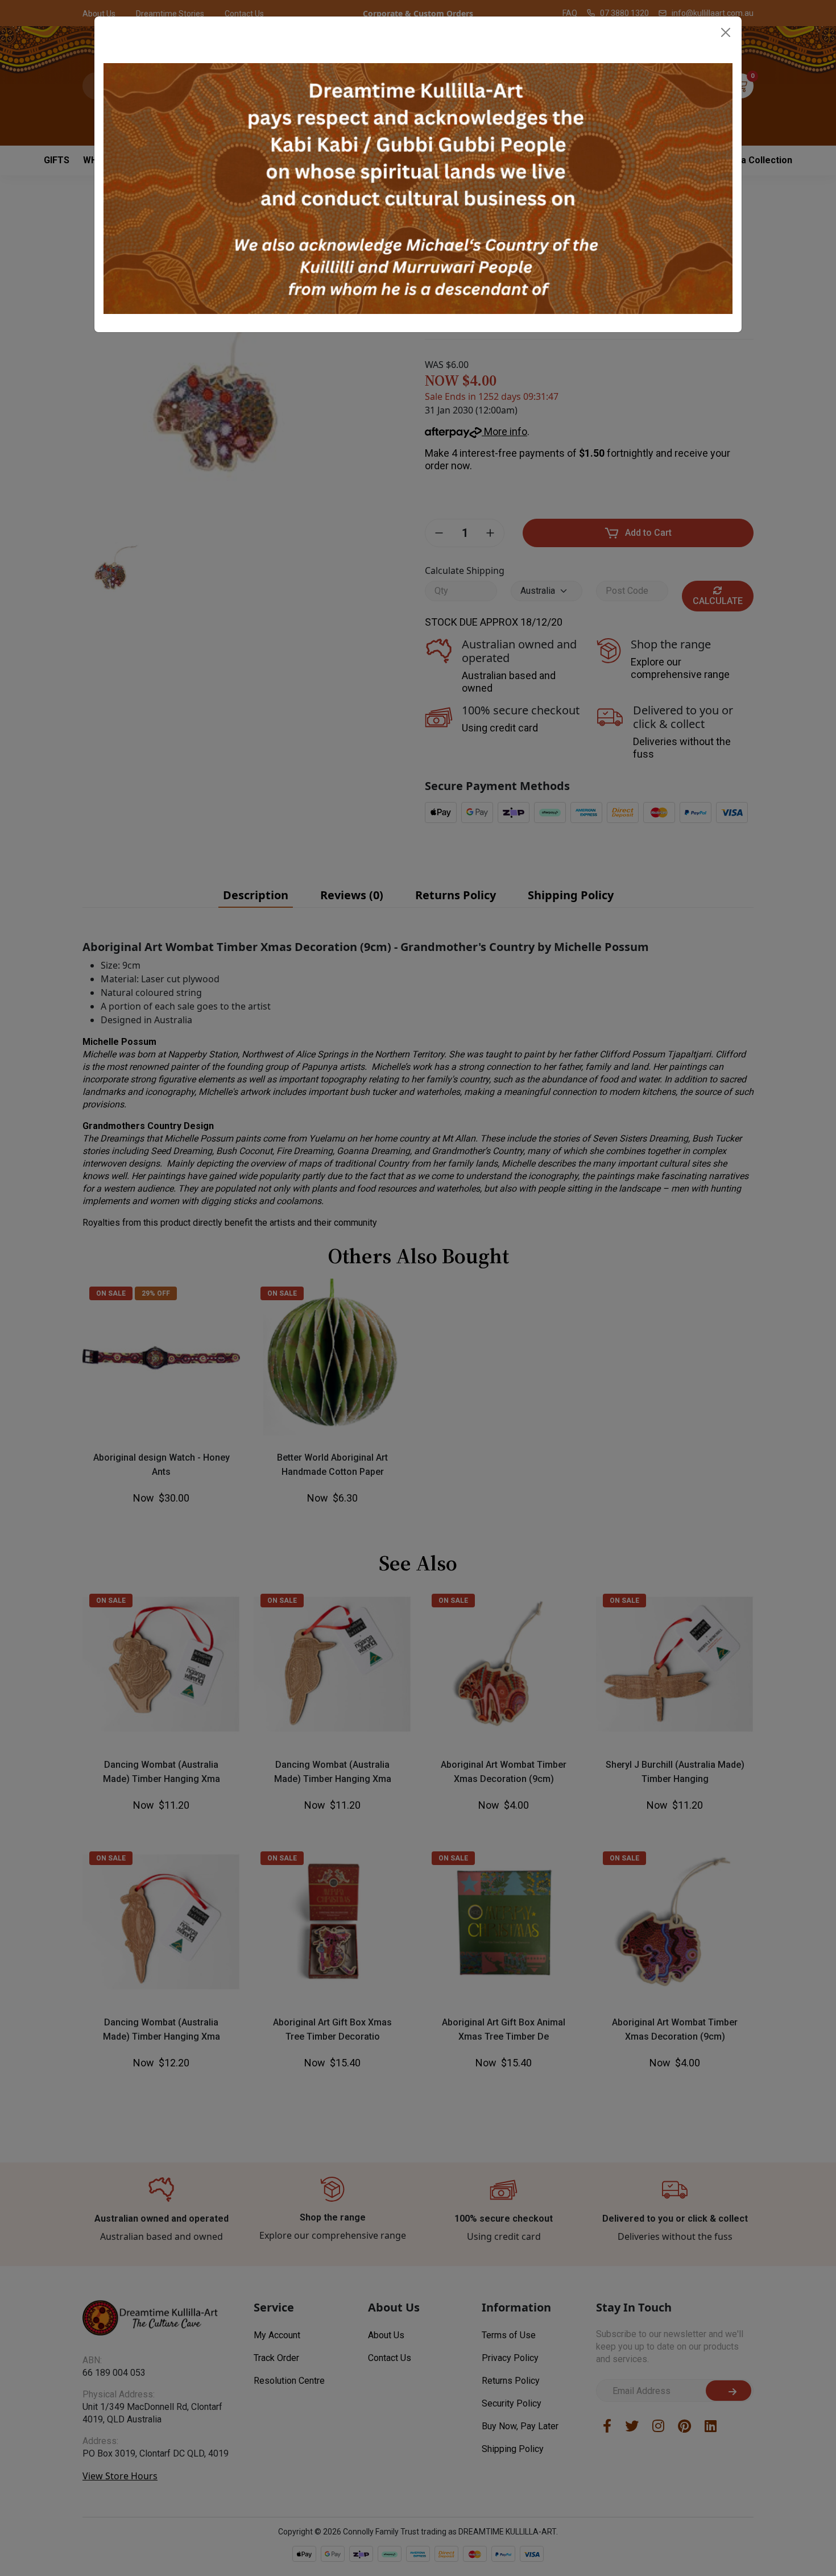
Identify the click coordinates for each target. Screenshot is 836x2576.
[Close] (726, 32)
